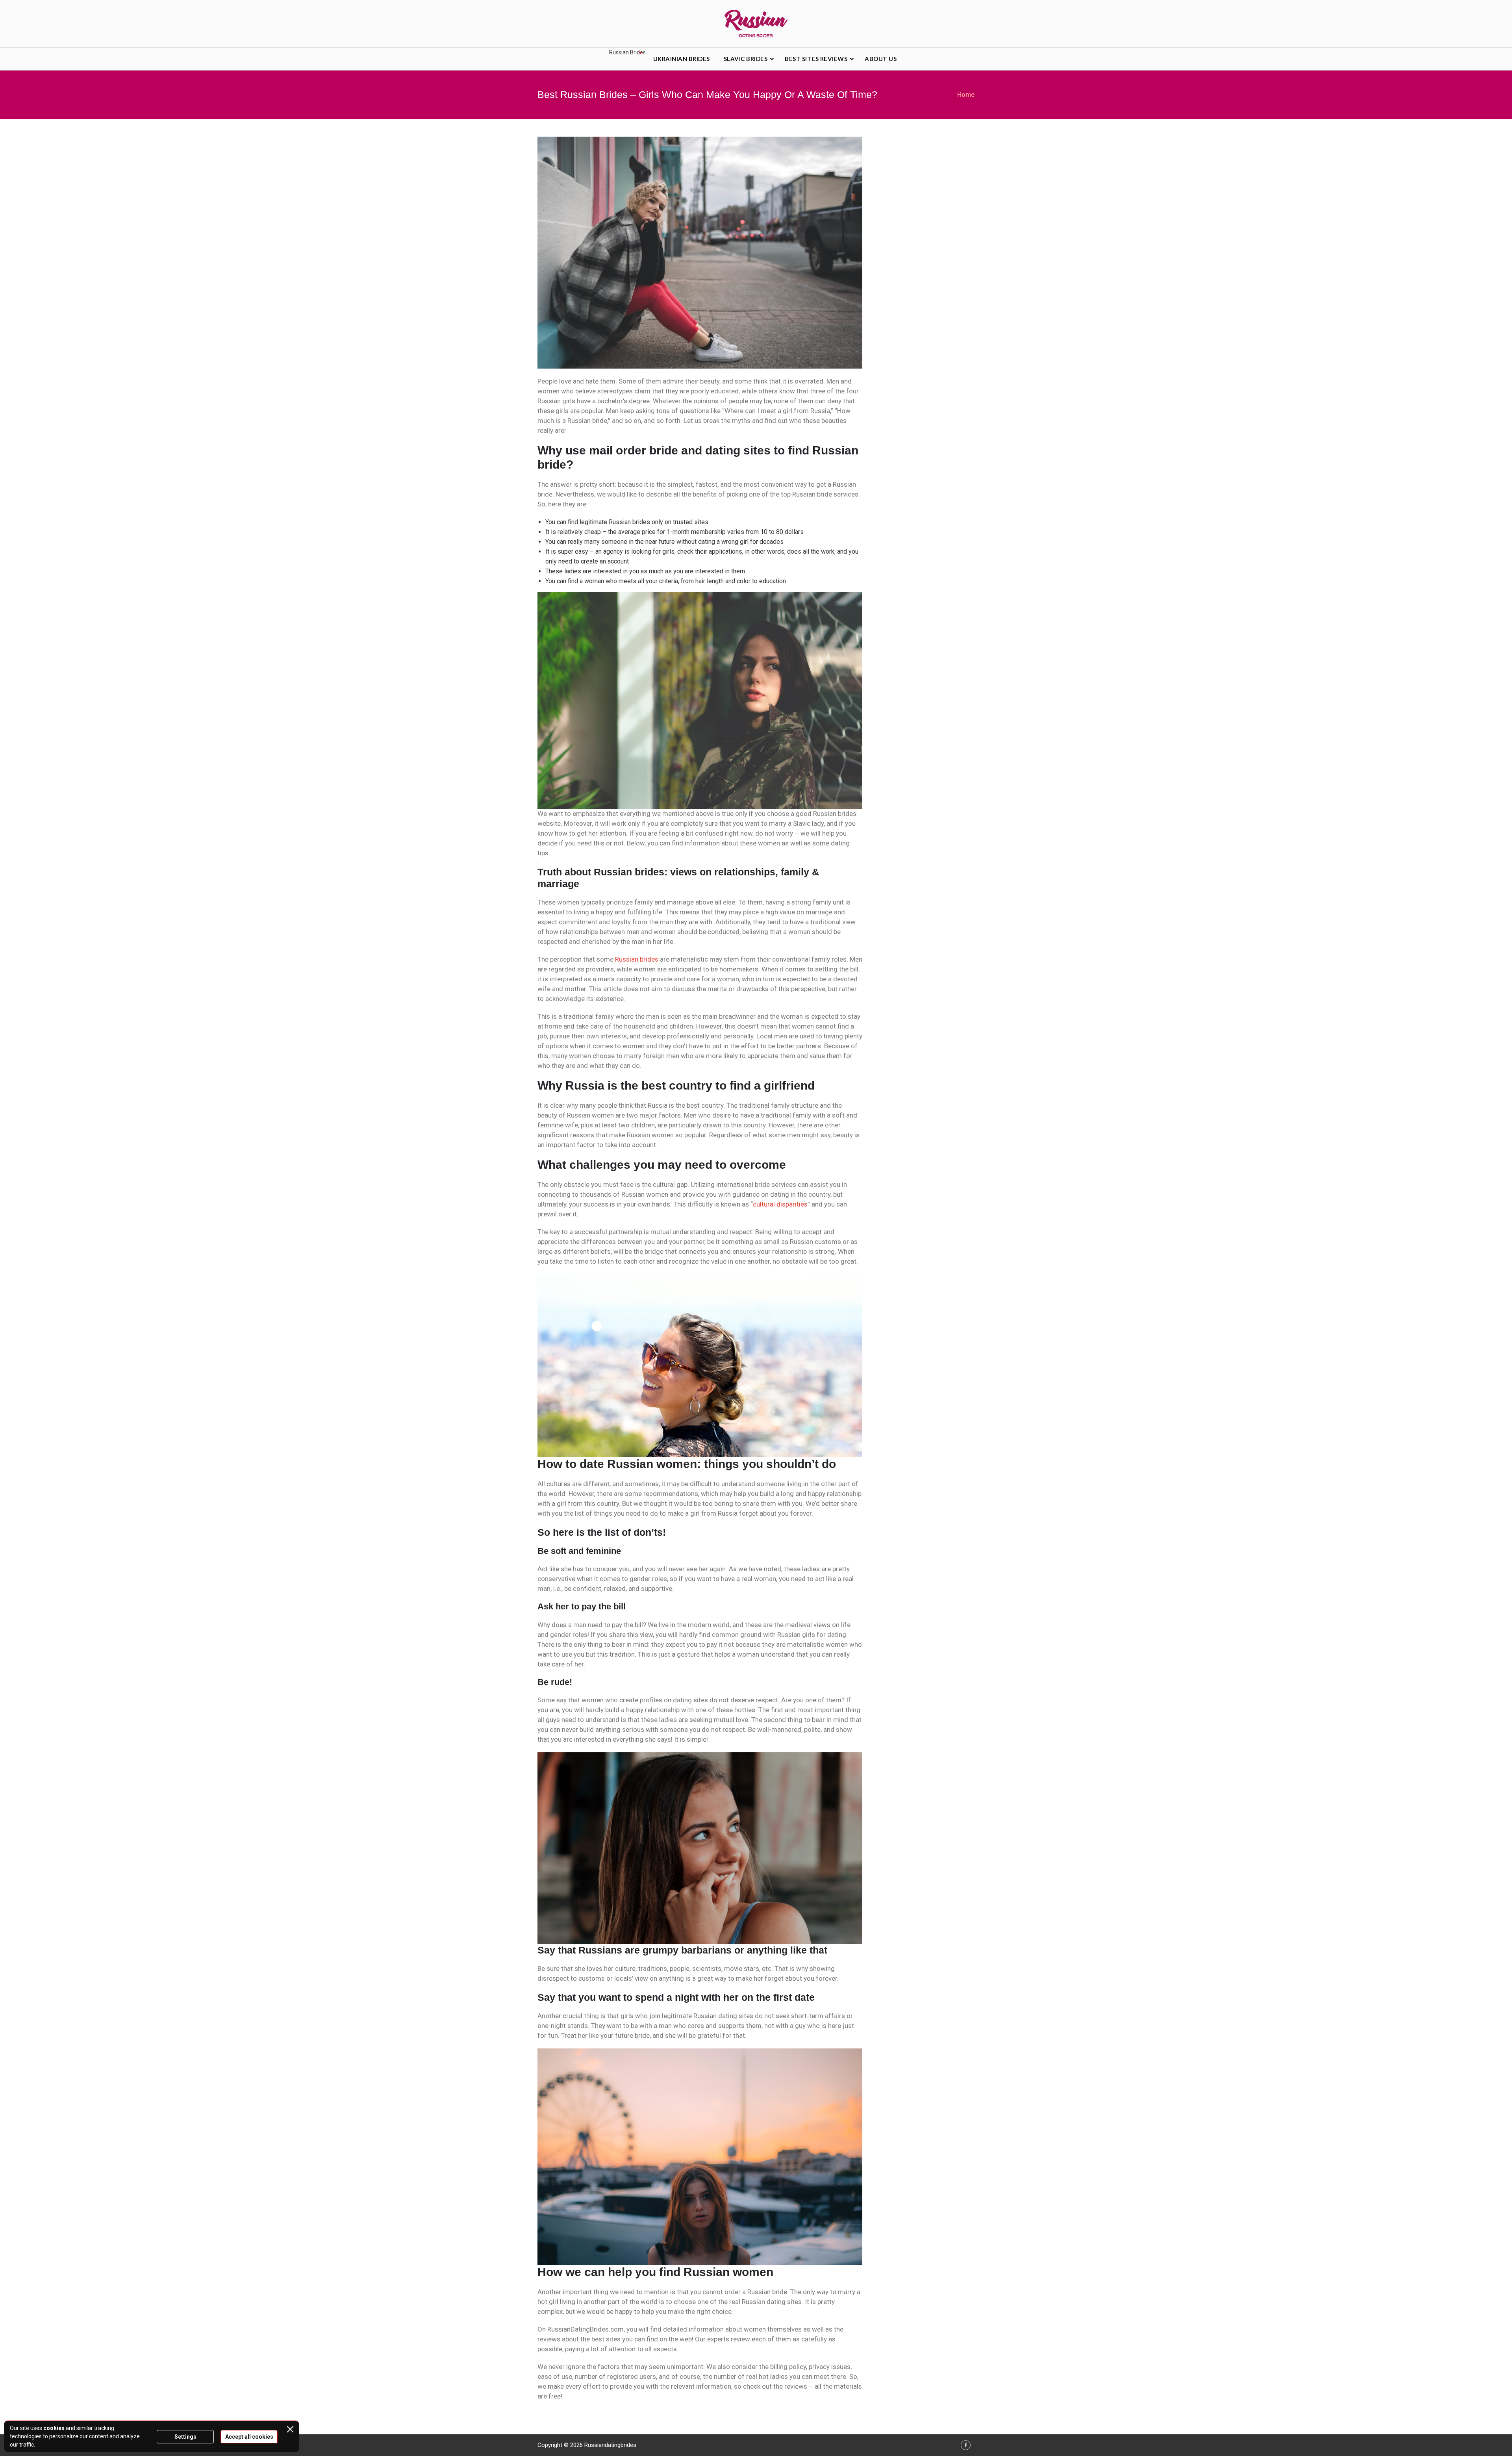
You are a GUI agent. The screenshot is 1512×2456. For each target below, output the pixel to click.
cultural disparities (780, 1204)
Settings (185, 2437)
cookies (54, 2428)
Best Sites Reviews (816, 59)
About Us (881, 59)
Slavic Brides (746, 59)
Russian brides (637, 959)
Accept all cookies (249, 2437)
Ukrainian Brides (682, 59)
